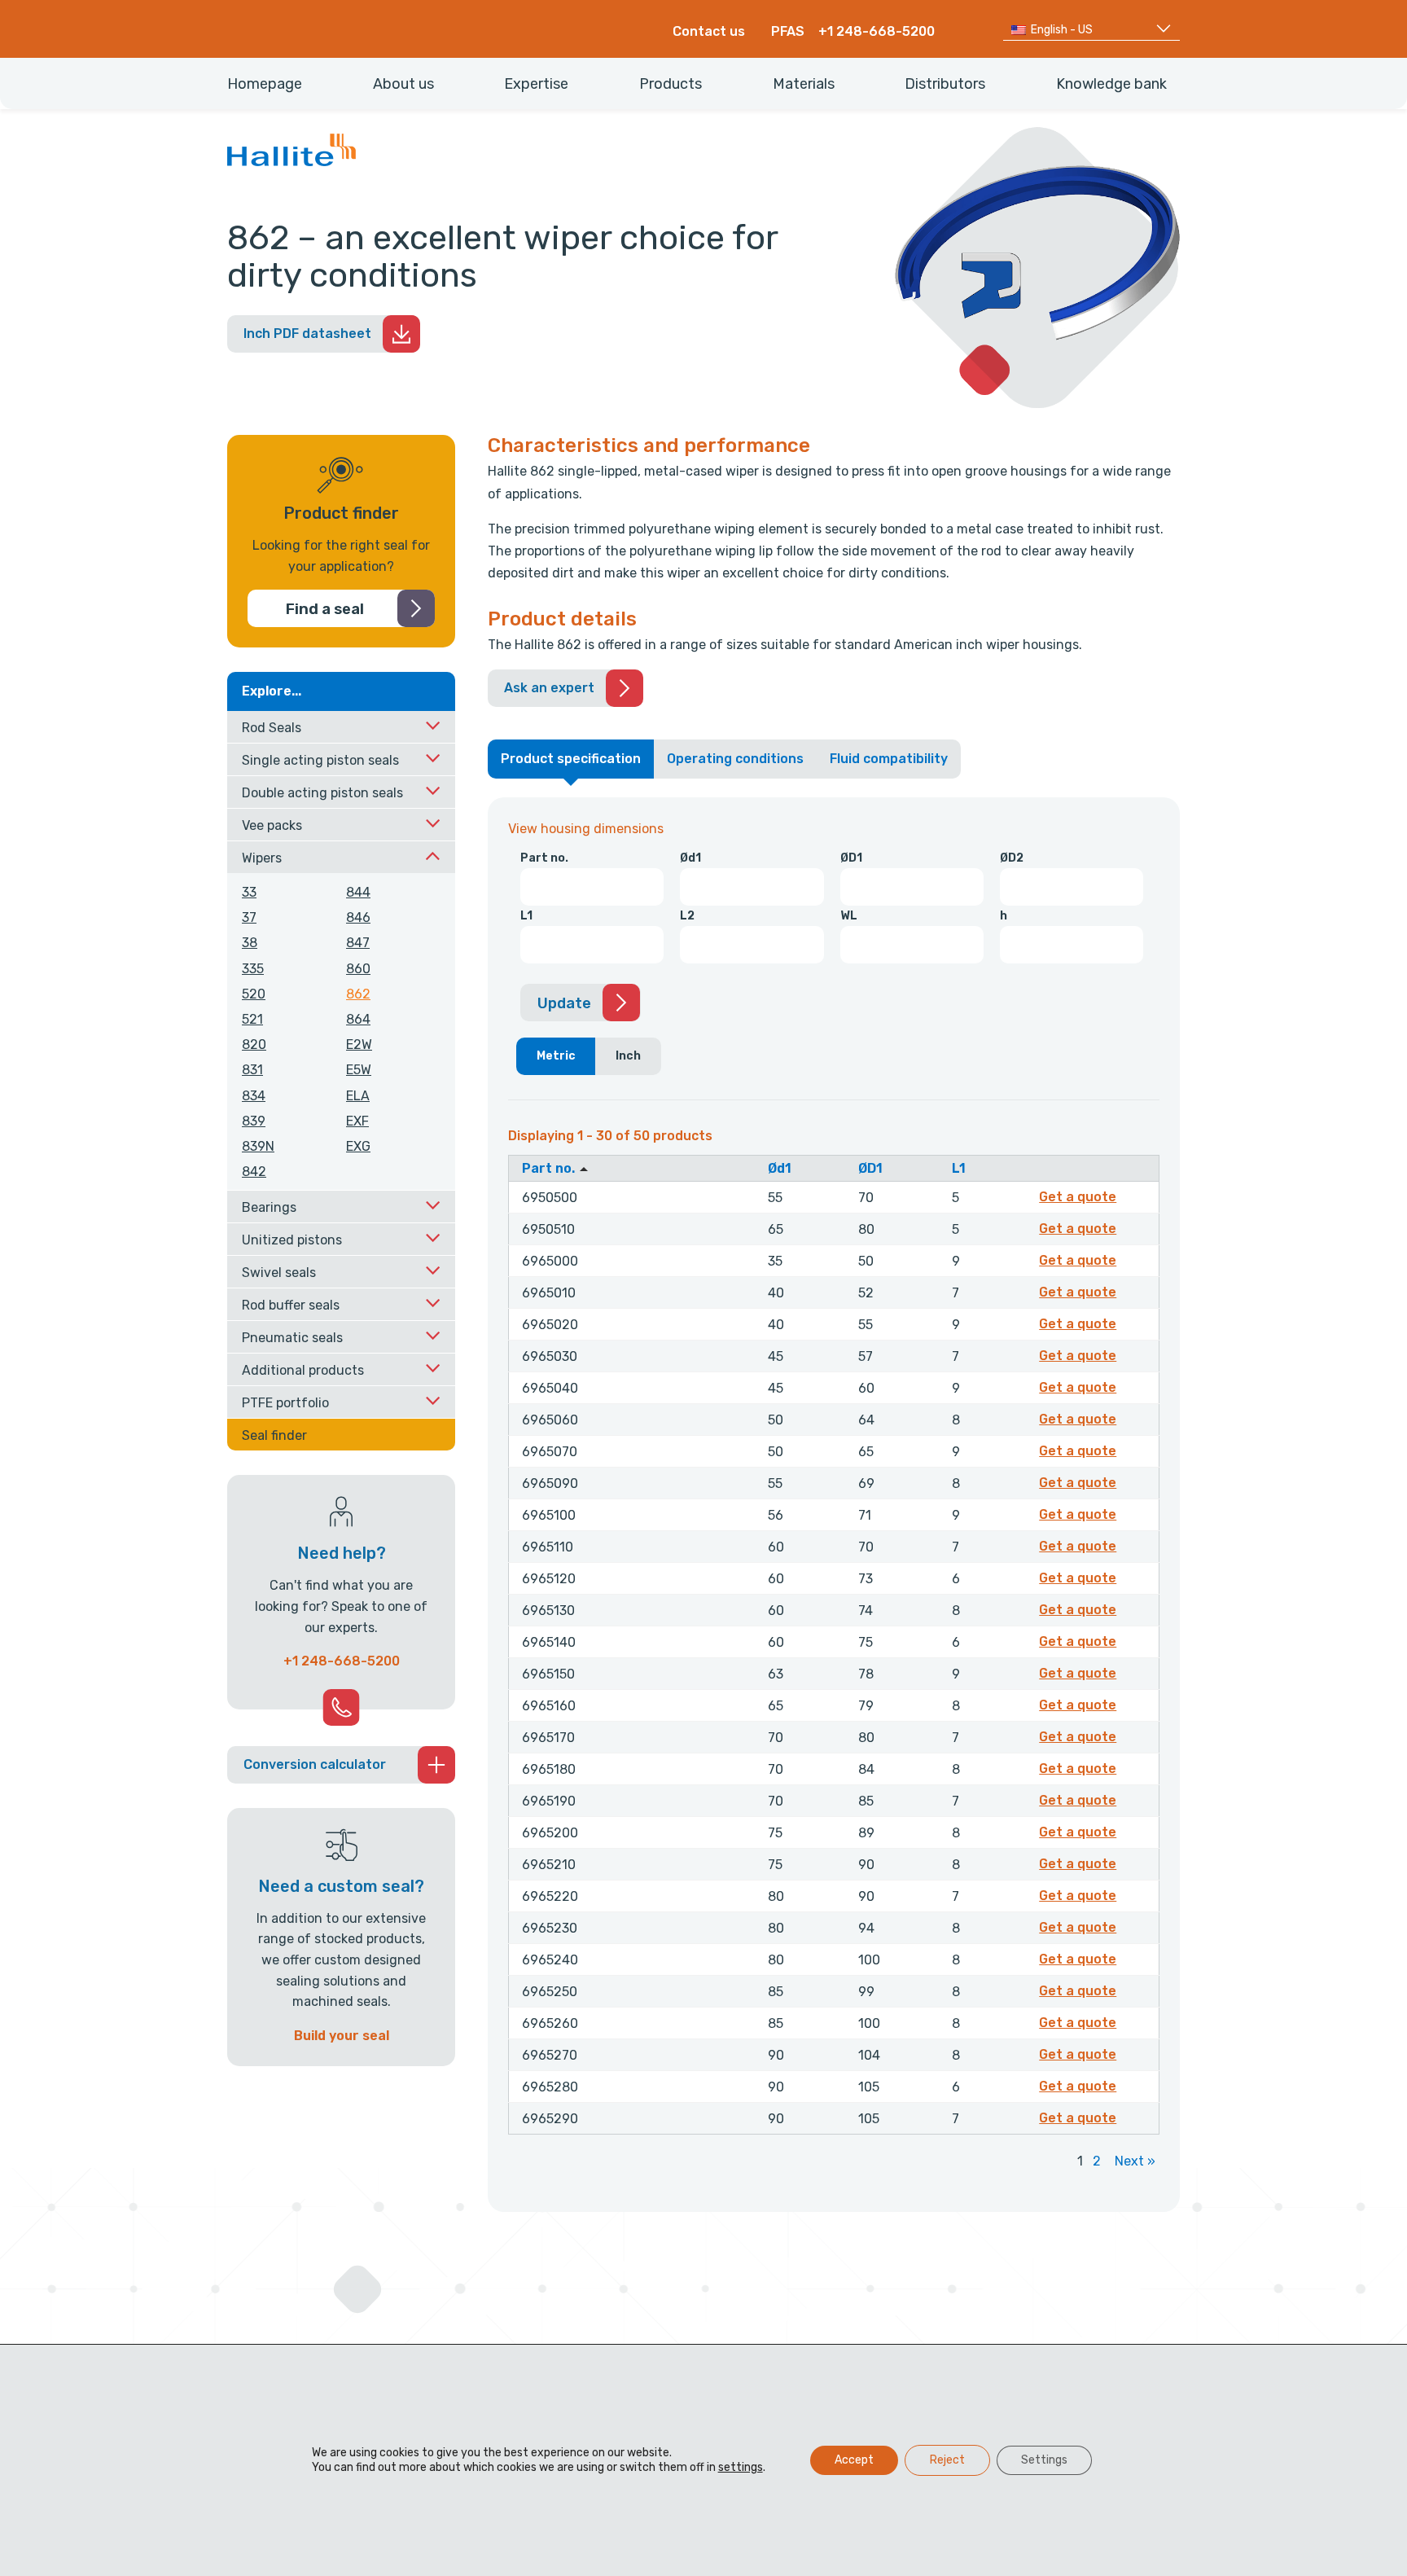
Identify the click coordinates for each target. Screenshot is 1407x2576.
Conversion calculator (315, 1764)
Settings (1044, 2460)
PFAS (788, 31)
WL (849, 916)
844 (358, 892)
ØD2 (1012, 858)
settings (741, 2467)
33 (249, 892)
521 (252, 1019)
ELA (358, 1096)
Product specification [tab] (571, 759)
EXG (358, 1146)
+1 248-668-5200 (877, 31)
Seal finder (274, 1435)
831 (252, 1070)
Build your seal (342, 2036)
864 (358, 1019)
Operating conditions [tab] (735, 759)
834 (254, 1096)
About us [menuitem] (403, 84)
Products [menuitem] (671, 84)
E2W (359, 1044)
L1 (526, 916)
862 (358, 994)
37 (249, 917)
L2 (687, 916)
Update (564, 1003)
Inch (628, 1056)
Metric (556, 1056)
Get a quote (1080, 1196)
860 (358, 969)
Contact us (709, 31)
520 (254, 994)
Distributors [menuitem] (945, 84)
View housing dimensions (586, 829)
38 (250, 943)
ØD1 (851, 858)
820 (254, 1044)
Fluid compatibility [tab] (889, 759)
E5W (359, 1070)
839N (258, 1146)
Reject (947, 2460)
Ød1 (690, 858)
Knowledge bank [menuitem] (1111, 84)
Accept (854, 2460)
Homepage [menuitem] (265, 84)
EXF (357, 1121)
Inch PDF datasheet (307, 334)
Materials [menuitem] (804, 84)
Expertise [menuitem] (536, 84)
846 (358, 917)
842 (254, 1172)
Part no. (544, 858)
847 (358, 943)
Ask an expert (549, 688)
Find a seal (325, 609)
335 (253, 969)
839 (254, 1121)
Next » (1135, 2161)
